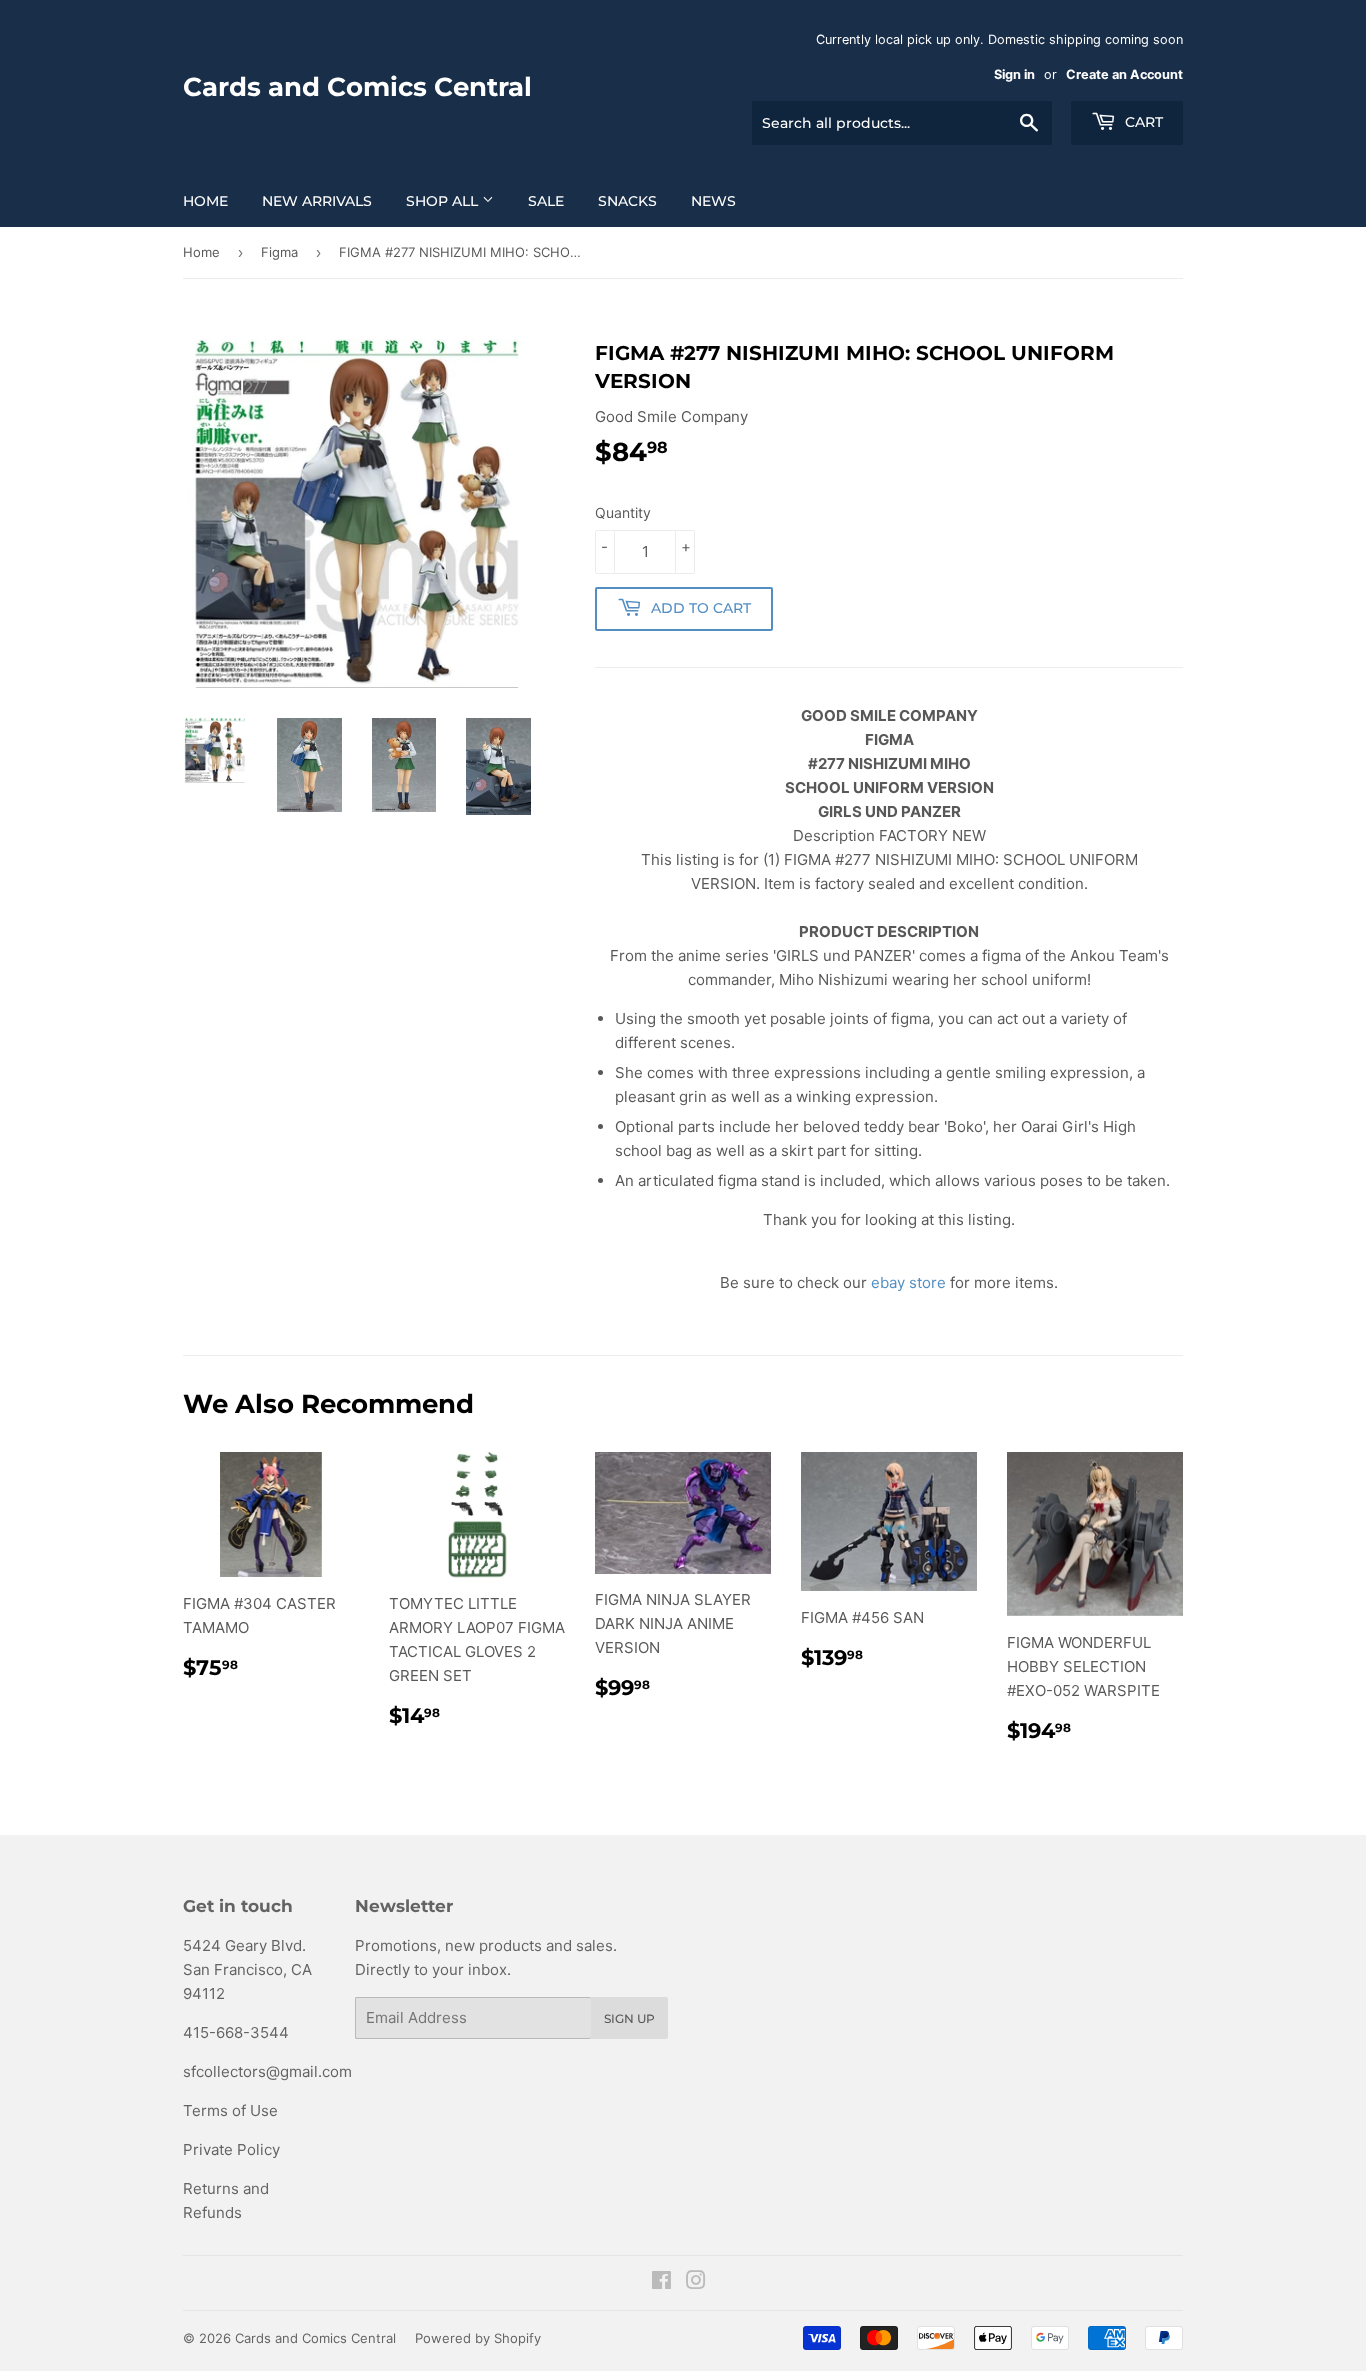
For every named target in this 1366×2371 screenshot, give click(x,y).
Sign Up (629, 2018)
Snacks (627, 201)
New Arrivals (317, 201)
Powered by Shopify (478, 2338)
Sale (546, 201)
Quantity (623, 512)
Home (205, 201)
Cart (1142, 122)
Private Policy (231, 2149)
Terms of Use (230, 2110)
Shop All (444, 201)
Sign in (1014, 74)
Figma (279, 252)
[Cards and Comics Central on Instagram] (696, 2282)
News (713, 201)
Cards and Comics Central (357, 87)
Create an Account (1124, 74)
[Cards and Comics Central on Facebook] (661, 2282)
